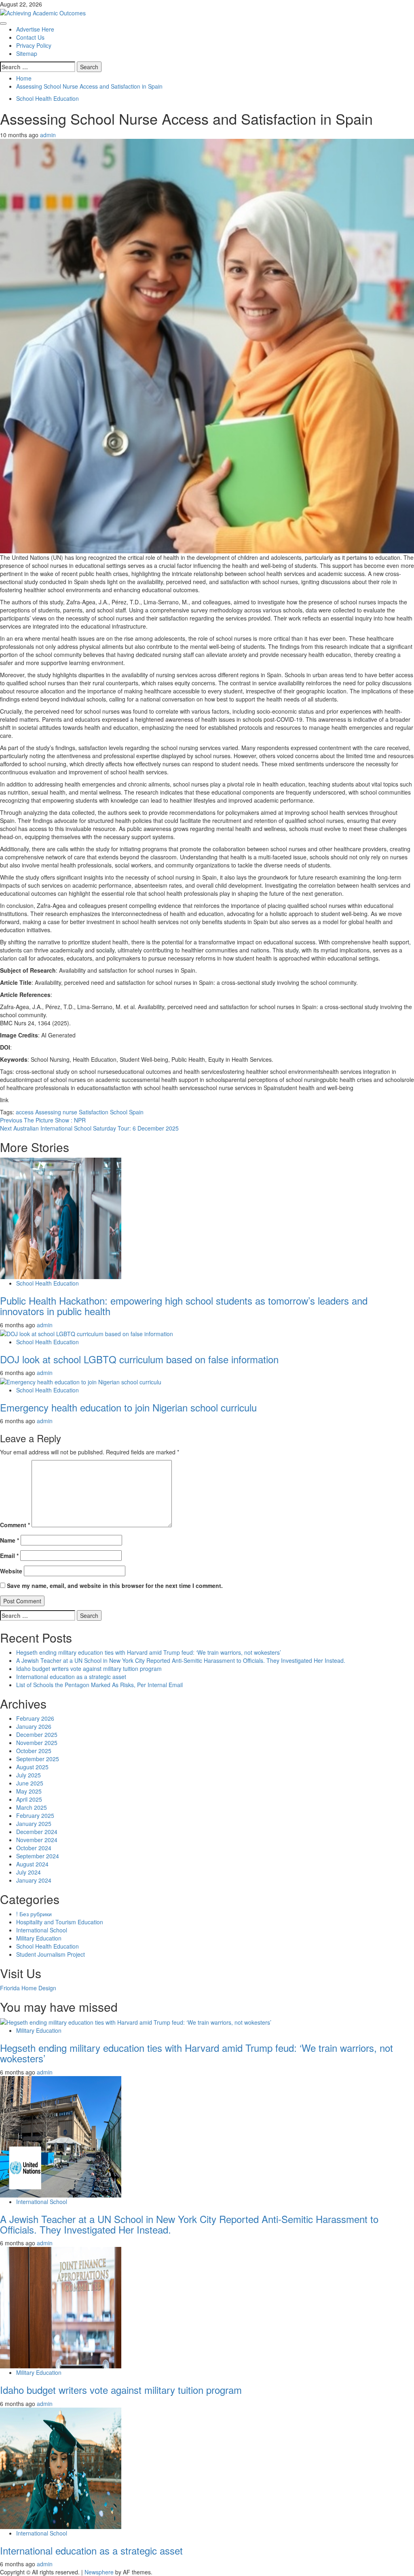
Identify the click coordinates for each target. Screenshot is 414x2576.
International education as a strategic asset (71, 1677)
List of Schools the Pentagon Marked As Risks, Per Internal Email (99, 1685)
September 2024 (38, 1856)
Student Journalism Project (51, 1954)
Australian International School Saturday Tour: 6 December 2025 (89, 1128)
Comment (15, 1525)
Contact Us (30, 37)
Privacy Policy (34, 45)
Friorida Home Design (28, 1988)
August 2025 (32, 1767)
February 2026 (35, 1718)
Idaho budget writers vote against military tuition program (89, 1668)
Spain (136, 1112)
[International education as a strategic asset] (61, 2467)
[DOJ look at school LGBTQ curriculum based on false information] (87, 1333)
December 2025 (37, 1734)
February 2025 (35, 1815)
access (25, 1112)
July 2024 (29, 1872)
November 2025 (37, 1743)
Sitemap (27, 53)
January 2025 (34, 1824)
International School (42, 1930)
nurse (70, 1112)
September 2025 (38, 1759)
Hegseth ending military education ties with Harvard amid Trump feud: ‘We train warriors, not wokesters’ (149, 1652)
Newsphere (99, 2572)
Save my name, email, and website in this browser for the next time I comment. (115, 1586)
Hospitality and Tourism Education (60, 1922)
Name (10, 1540)
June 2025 (30, 1783)
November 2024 (37, 1840)
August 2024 (32, 1864)
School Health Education (48, 98)
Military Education (39, 1938)
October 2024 (34, 1848)
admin (48, 135)
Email (9, 1556)
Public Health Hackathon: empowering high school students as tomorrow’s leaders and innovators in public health (184, 1306)
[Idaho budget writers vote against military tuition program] (61, 2307)
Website (11, 1571)
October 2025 (34, 1751)
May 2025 (29, 1791)
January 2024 (34, 1880)
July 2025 (29, 1775)
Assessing (48, 1112)
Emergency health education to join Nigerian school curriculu (128, 1407)
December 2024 (37, 1832)
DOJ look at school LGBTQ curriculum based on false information (139, 1359)
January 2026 (34, 1726)
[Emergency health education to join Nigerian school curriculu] (81, 1381)
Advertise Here (35, 29)
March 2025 (32, 1807)
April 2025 (29, 1799)
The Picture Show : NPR (43, 1120)
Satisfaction (94, 1112)
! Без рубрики (34, 1914)
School (119, 1112)
